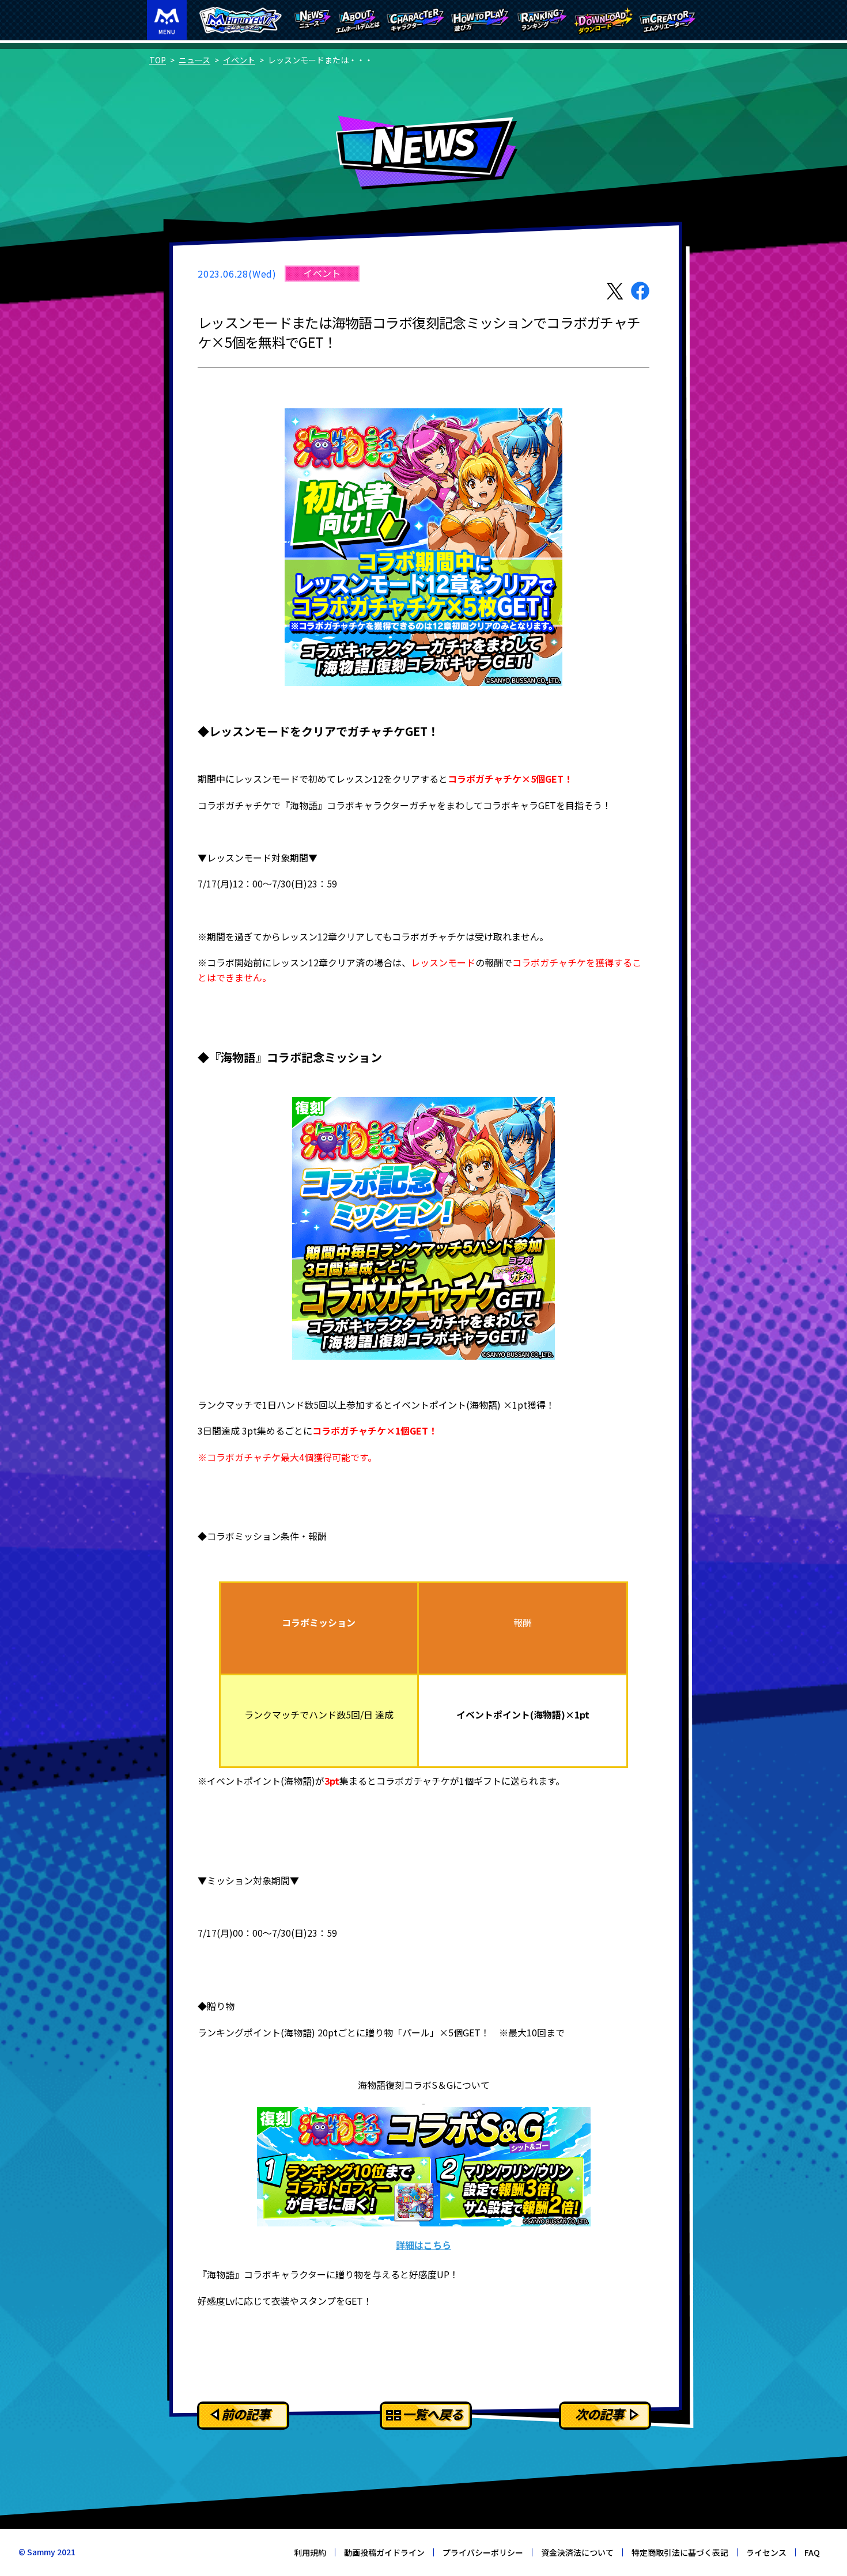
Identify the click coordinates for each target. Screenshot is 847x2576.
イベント (239, 60)
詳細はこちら (423, 2245)
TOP (158, 60)
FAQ (812, 2552)
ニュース (194, 60)
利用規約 (310, 2552)
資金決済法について (577, 2552)
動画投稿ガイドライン (384, 2552)
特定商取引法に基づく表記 (680, 2552)
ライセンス (766, 2552)
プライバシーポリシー (483, 2552)
